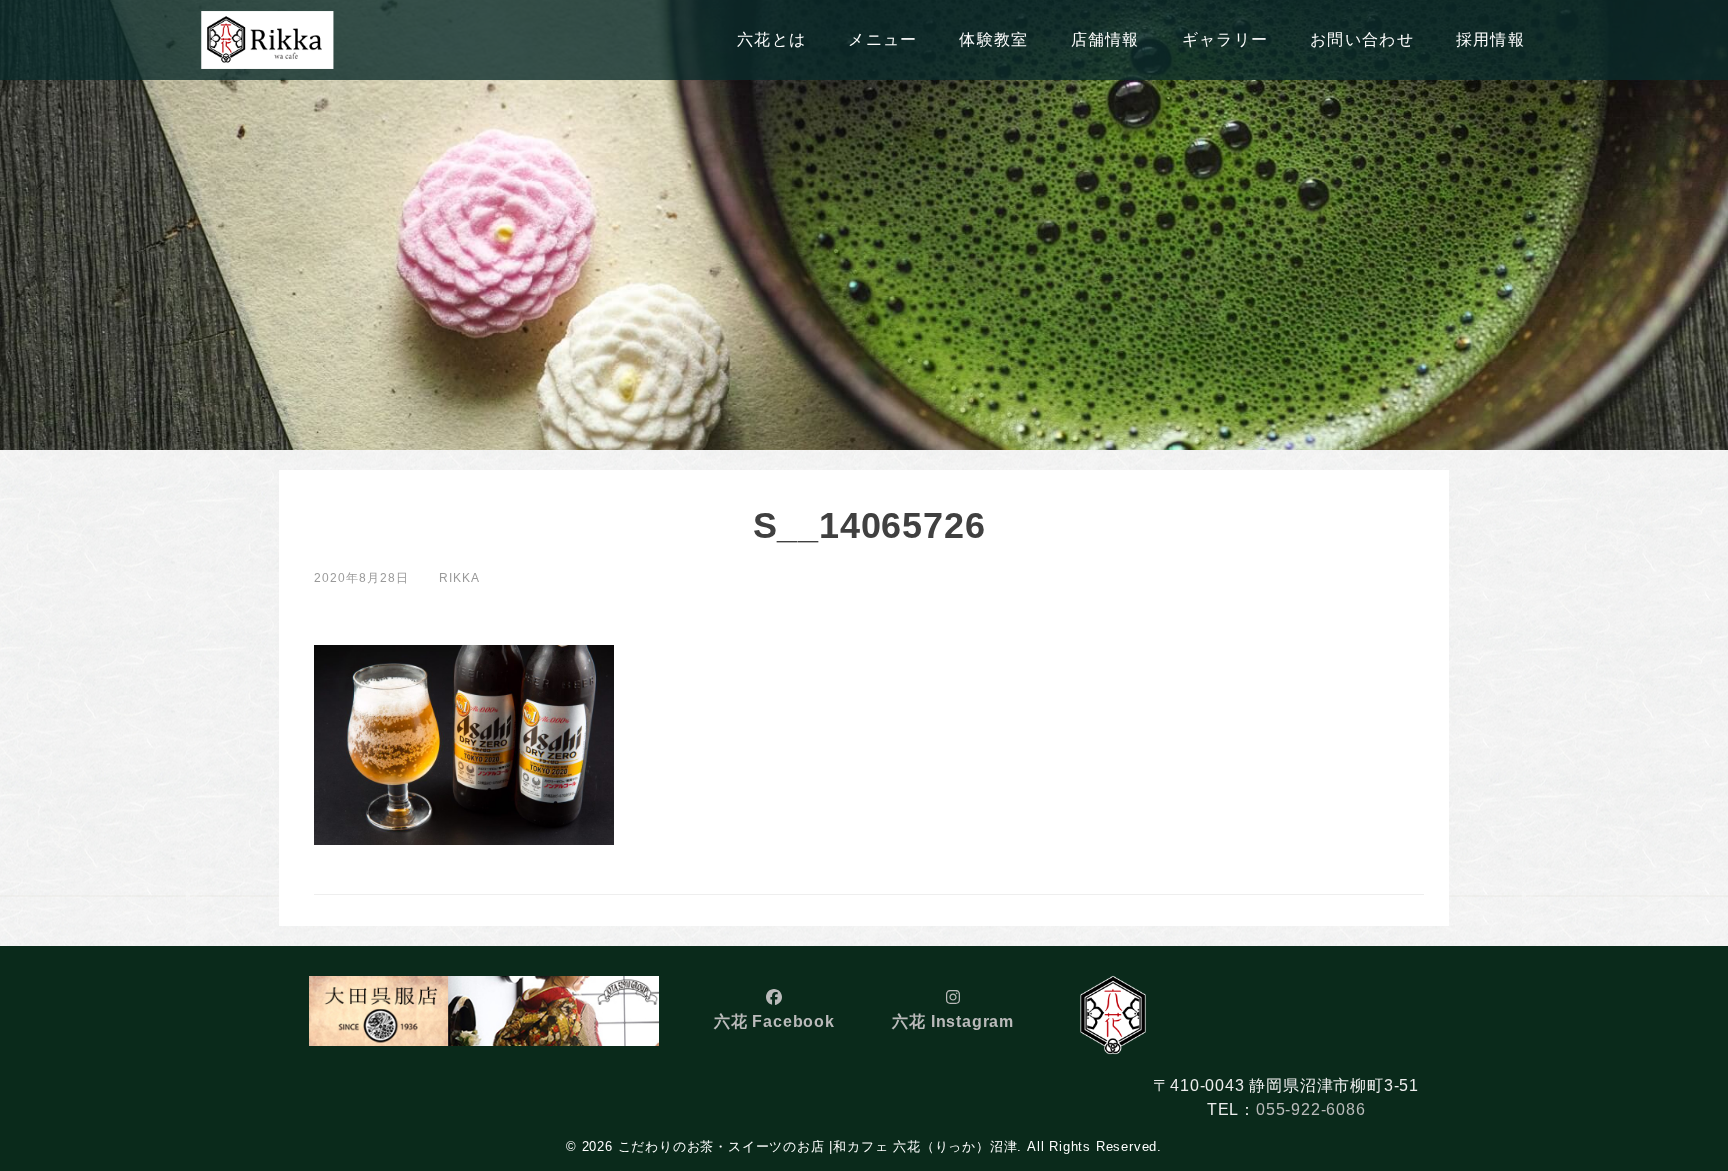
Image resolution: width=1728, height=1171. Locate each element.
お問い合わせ (1362, 39)
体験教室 (993, 39)
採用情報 (1490, 39)
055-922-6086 (1311, 1109)
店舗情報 (1105, 39)
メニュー (882, 39)
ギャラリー (1225, 39)
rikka (459, 578)
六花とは (771, 39)
